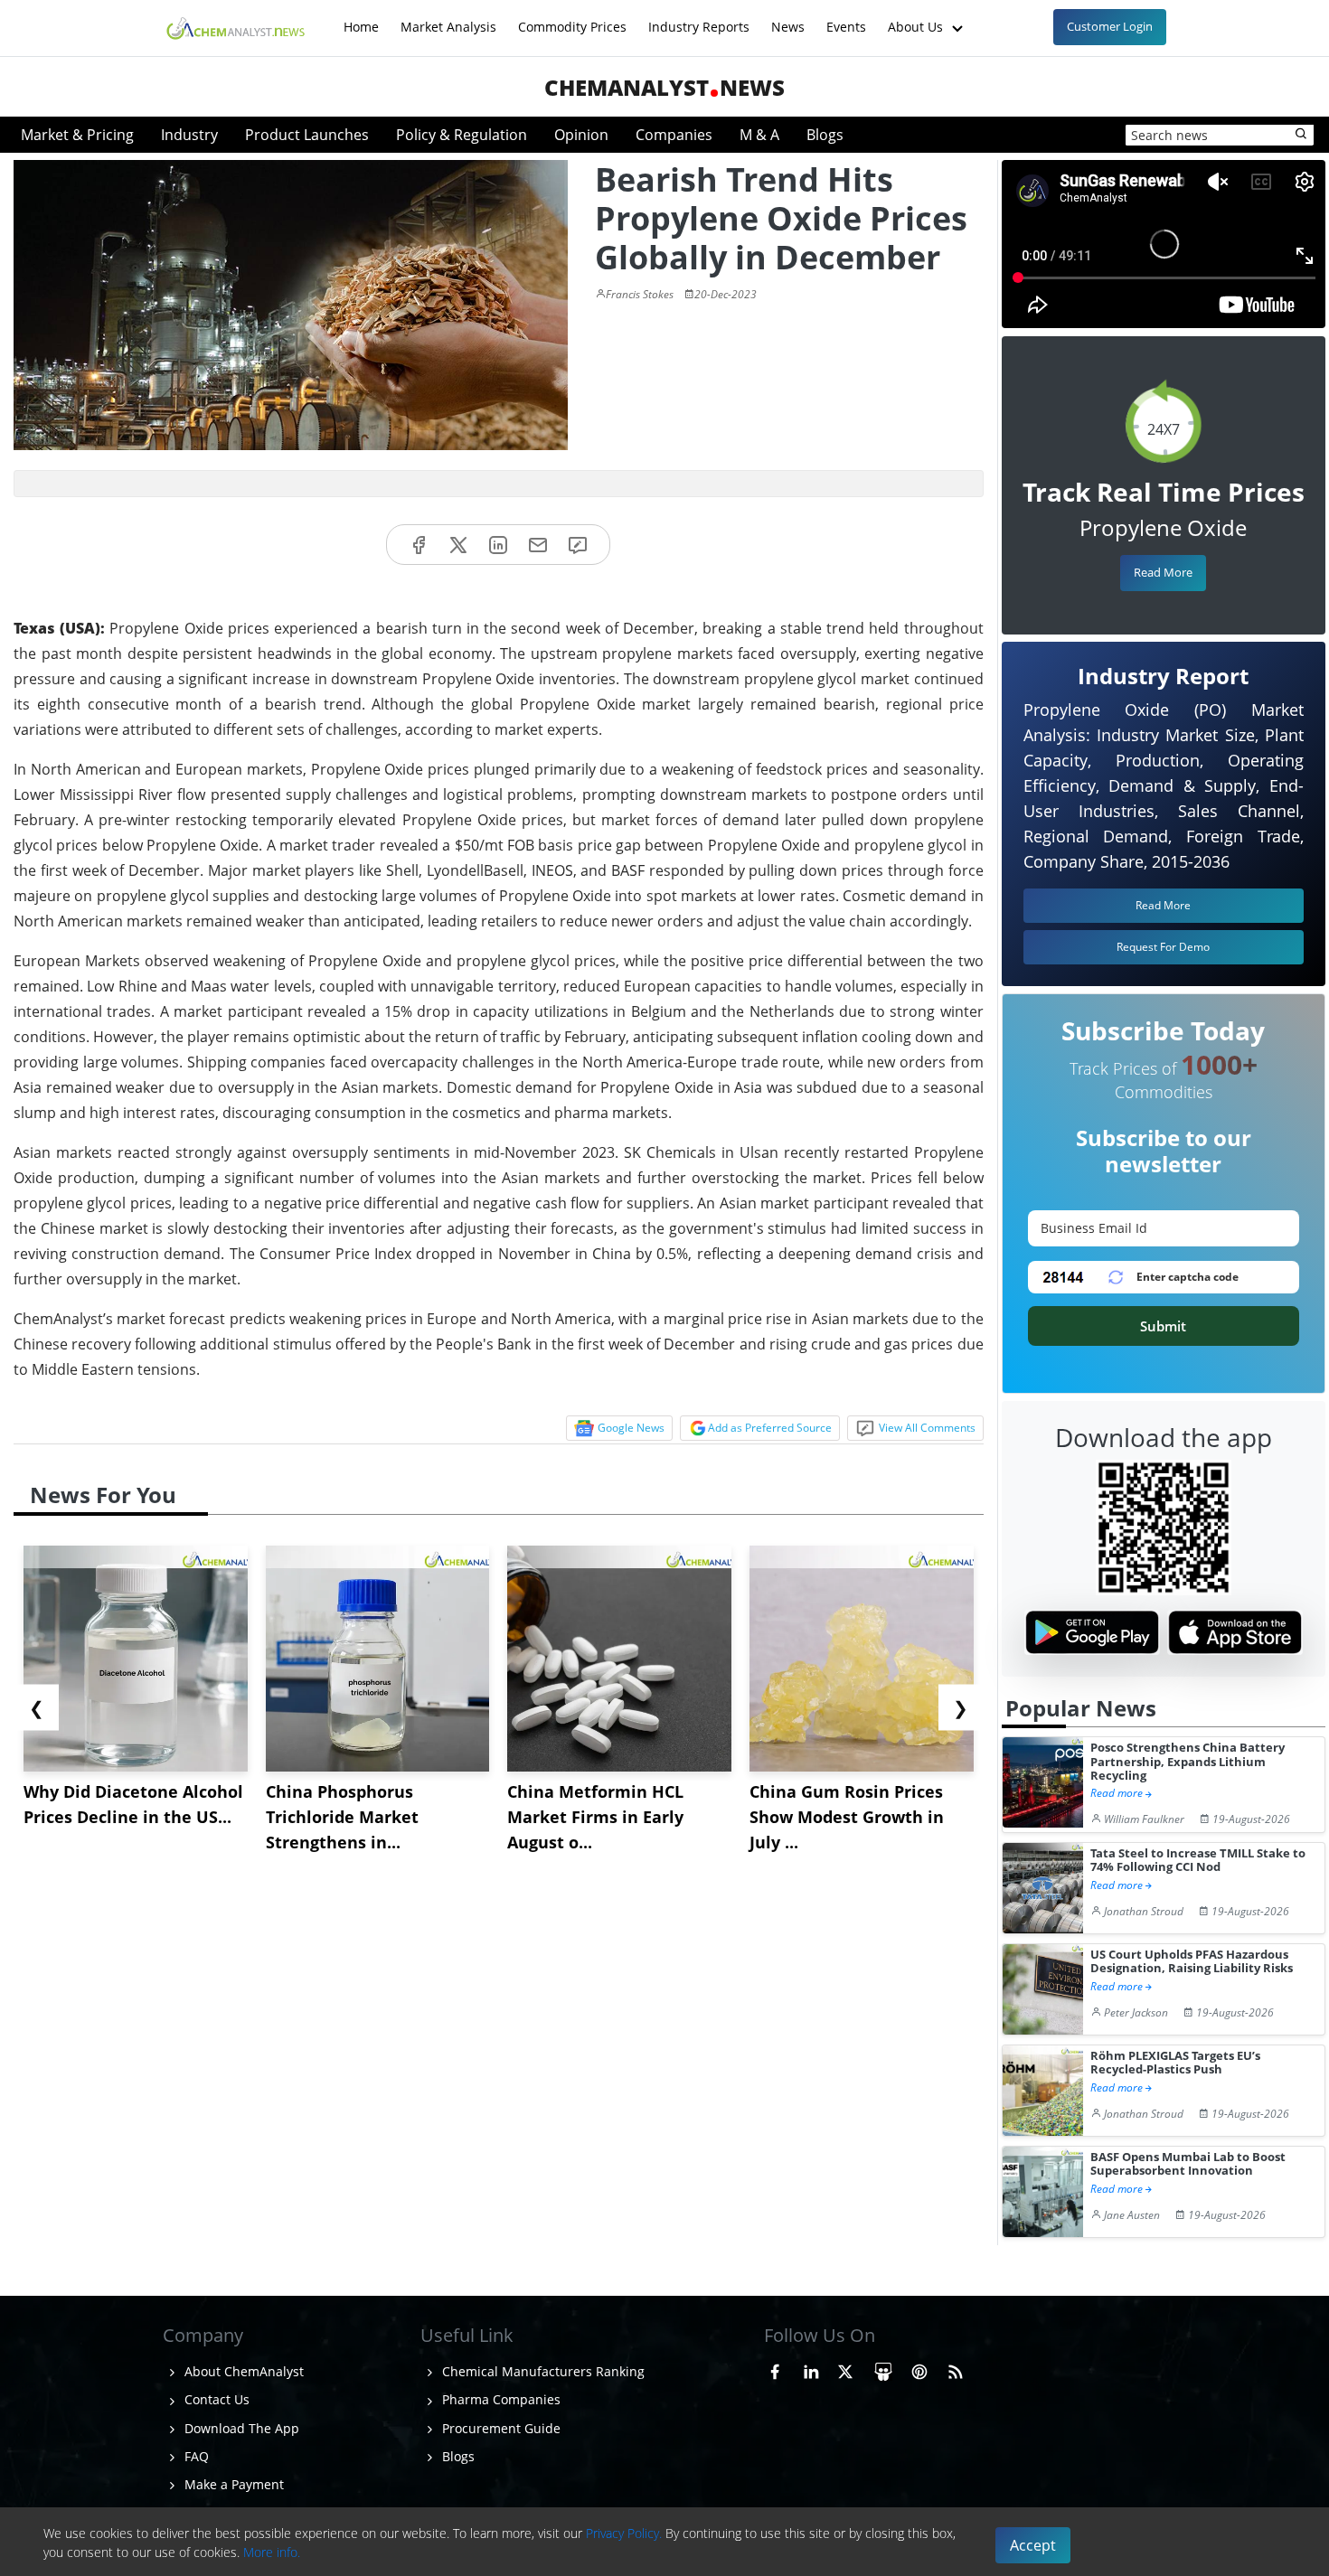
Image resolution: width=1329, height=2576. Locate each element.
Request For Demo (1163, 947)
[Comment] (578, 545)
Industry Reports (699, 18)
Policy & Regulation (462, 135)
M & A (759, 135)
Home (361, 18)
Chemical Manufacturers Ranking (542, 2371)
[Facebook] (419, 545)
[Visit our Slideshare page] (883, 2369)
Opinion (581, 135)
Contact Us (215, 2399)
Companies (674, 135)
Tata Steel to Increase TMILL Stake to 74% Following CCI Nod (1198, 1861)
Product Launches (307, 135)
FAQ (195, 2456)
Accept (1033, 2545)
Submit (1163, 1326)
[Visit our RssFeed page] (956, 2369)
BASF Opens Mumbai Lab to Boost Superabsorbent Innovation (1188, 2164)
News (788, 18)
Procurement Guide (500, 2428)
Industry (189, 135)
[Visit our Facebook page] (775, 2369)
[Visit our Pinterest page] (919, 2369)
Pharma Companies (500, 2399)
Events (846, 18)
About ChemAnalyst (242, 2371)
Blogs (825, 135)
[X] (458, 545)
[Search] (1302, 135)
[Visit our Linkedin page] (811, 2369)
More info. (272, 2552)
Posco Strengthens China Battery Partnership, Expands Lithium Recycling (1188, 1762)
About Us (917, 18)
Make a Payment (232, 2484)
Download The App (240, 2428)
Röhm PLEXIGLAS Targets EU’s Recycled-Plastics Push (1175, 2063)
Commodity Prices (572, 18)
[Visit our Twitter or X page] (845, 2369)
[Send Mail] (538, 545)
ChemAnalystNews (664, 87)
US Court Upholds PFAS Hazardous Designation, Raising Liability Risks (1192, 1962)
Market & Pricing (77, 135)
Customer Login (1110, 26)
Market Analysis (448, 18)
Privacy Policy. (624, 2533)
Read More (1163, 572)
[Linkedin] (498, 545)
